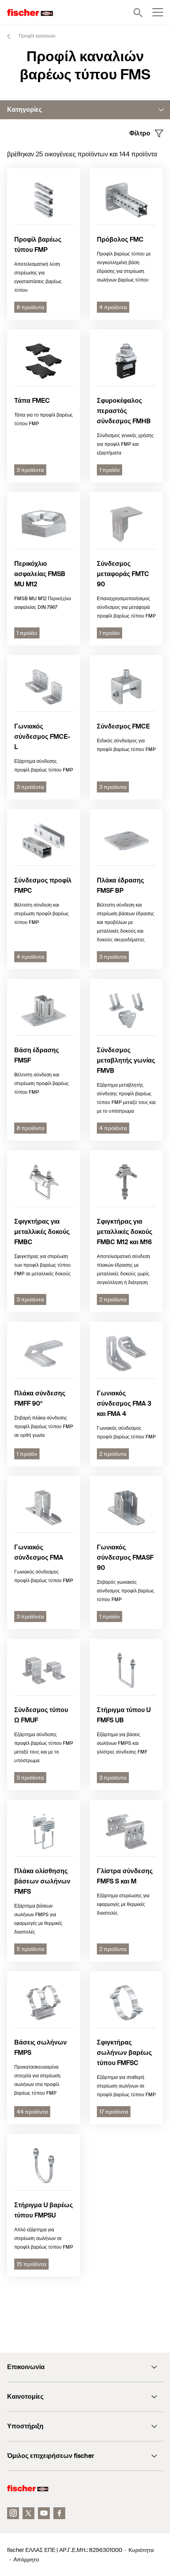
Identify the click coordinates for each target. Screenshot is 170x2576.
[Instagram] (13, 2513)
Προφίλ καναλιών (36, 36)
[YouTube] (44, 2513)
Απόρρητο (26, 2559)
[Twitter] (28, 2513)
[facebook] (59, 2513)
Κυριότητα (141, 2550)
